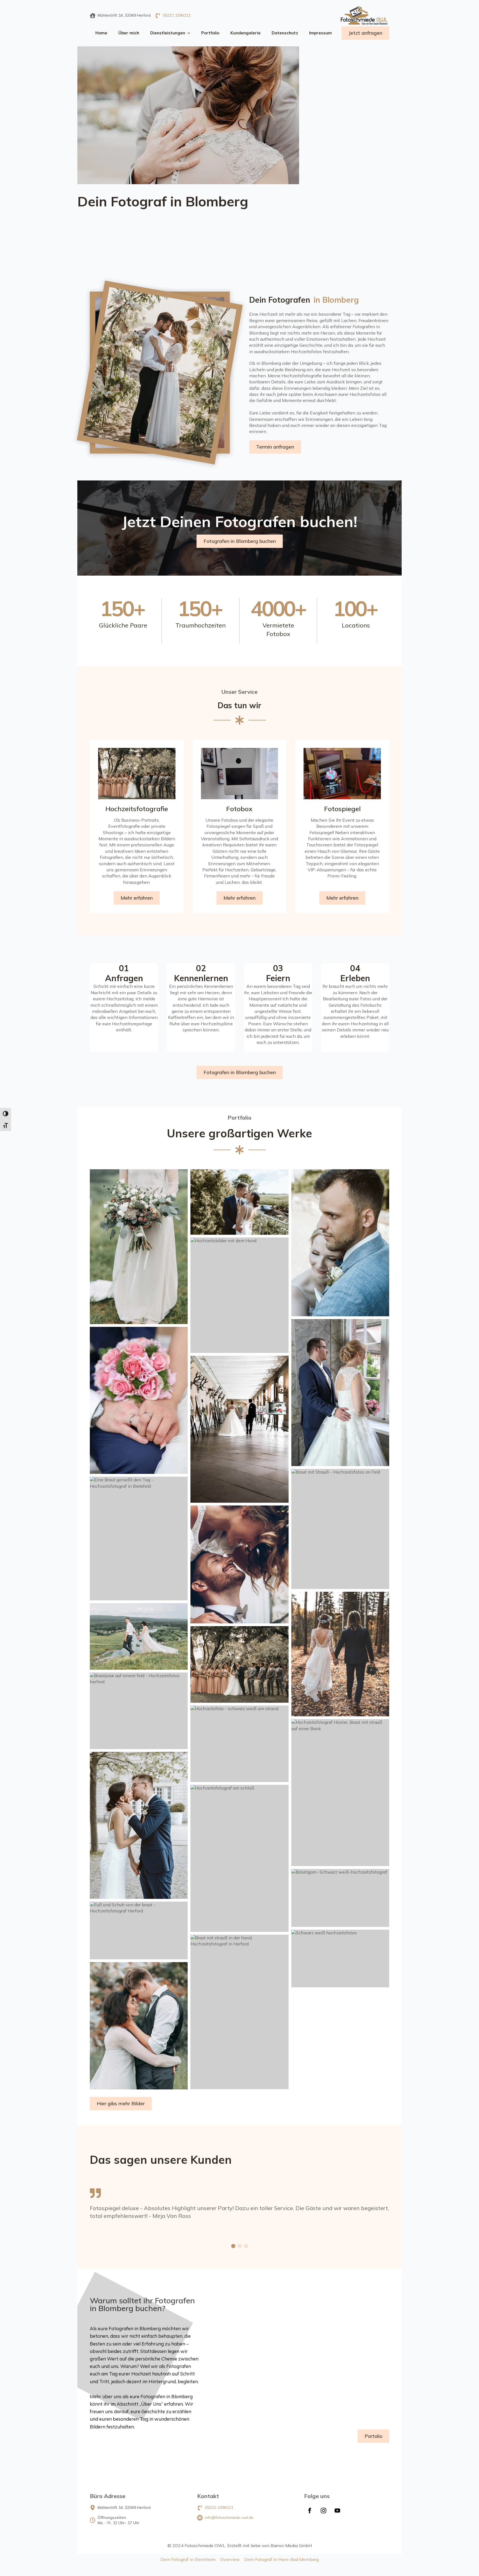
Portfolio (210, 33)
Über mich (129, 33)
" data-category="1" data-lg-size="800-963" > (204, 522)
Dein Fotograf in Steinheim (188, 2559)
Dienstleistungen (168, 33)
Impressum (320, 33)
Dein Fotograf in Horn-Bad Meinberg (281, 2559)
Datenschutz (285, 33)
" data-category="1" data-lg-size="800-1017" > (227, 443)
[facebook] (310, 2511)
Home (101, 33)
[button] (233, 2246)
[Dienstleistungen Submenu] (190, 33)
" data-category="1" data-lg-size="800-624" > (85, 518)
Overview (230, 2559)
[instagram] (323, 2511)
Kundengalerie (245, 33)
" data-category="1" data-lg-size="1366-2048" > (341, 478)
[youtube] (337, 2511)
